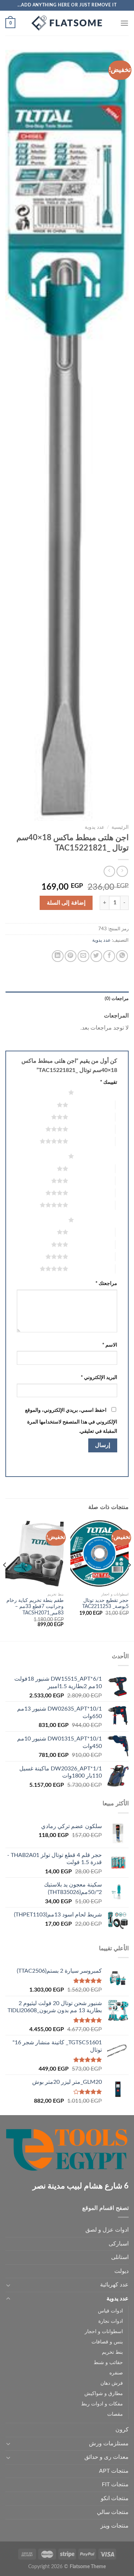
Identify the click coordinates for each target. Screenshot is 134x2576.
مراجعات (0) (117, 999)
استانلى (120, 2257)
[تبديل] (8, 2285)
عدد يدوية (95, 827)
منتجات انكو (115, 2498)
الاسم (110, 1345)
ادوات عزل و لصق (107, 2230)
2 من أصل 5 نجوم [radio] (92, 1105)
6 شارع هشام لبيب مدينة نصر (81, 2186)
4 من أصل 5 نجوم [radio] (92, 1129)
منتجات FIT (115, 2484)
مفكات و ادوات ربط (102, 2404)
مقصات (115, 2414)
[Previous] (129, 1579)
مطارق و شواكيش (104, 2393)
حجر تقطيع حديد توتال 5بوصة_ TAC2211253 (105, 1604)
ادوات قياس (110, 2311)
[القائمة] (124, 23)
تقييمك (109, 1082)
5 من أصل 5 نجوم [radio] (92, 1141)
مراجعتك (106, 1283)
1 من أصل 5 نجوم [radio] (97, 1092)
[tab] (67, 999)
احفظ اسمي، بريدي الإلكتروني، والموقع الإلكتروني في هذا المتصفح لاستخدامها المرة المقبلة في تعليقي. (71, 1421)
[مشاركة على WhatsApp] (122, 956)
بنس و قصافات (107, 2342)
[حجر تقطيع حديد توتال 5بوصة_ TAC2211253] (100, 1554)
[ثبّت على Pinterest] (71, 956)
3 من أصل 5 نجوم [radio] (92, 1117)
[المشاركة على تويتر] (96, 956)
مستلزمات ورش (109, 2444)
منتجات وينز (115, 2526)
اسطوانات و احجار (104, 2332)
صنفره (116, 2373)
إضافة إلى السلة (66, 903)
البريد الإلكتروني (99, 1377)
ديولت (121, 2271)
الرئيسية (120, 827)
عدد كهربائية (114, 2285)
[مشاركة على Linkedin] (58, 956)
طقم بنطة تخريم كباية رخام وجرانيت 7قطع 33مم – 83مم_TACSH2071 (35, 1607)
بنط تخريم (112, 2352)
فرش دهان (112, 2383)
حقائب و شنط (108, 2362)
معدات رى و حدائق (106, 2457)
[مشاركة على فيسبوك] (109, 956)
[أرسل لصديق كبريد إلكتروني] (83, 956)
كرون (122, 2430)
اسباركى (119, 2244)
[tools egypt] (67, 23)
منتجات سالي (113, 2512)
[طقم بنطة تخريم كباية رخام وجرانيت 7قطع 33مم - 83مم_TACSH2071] (34, 1554)
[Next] (5, 1579)
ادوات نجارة (111, 2321)
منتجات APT (114, 2471)
